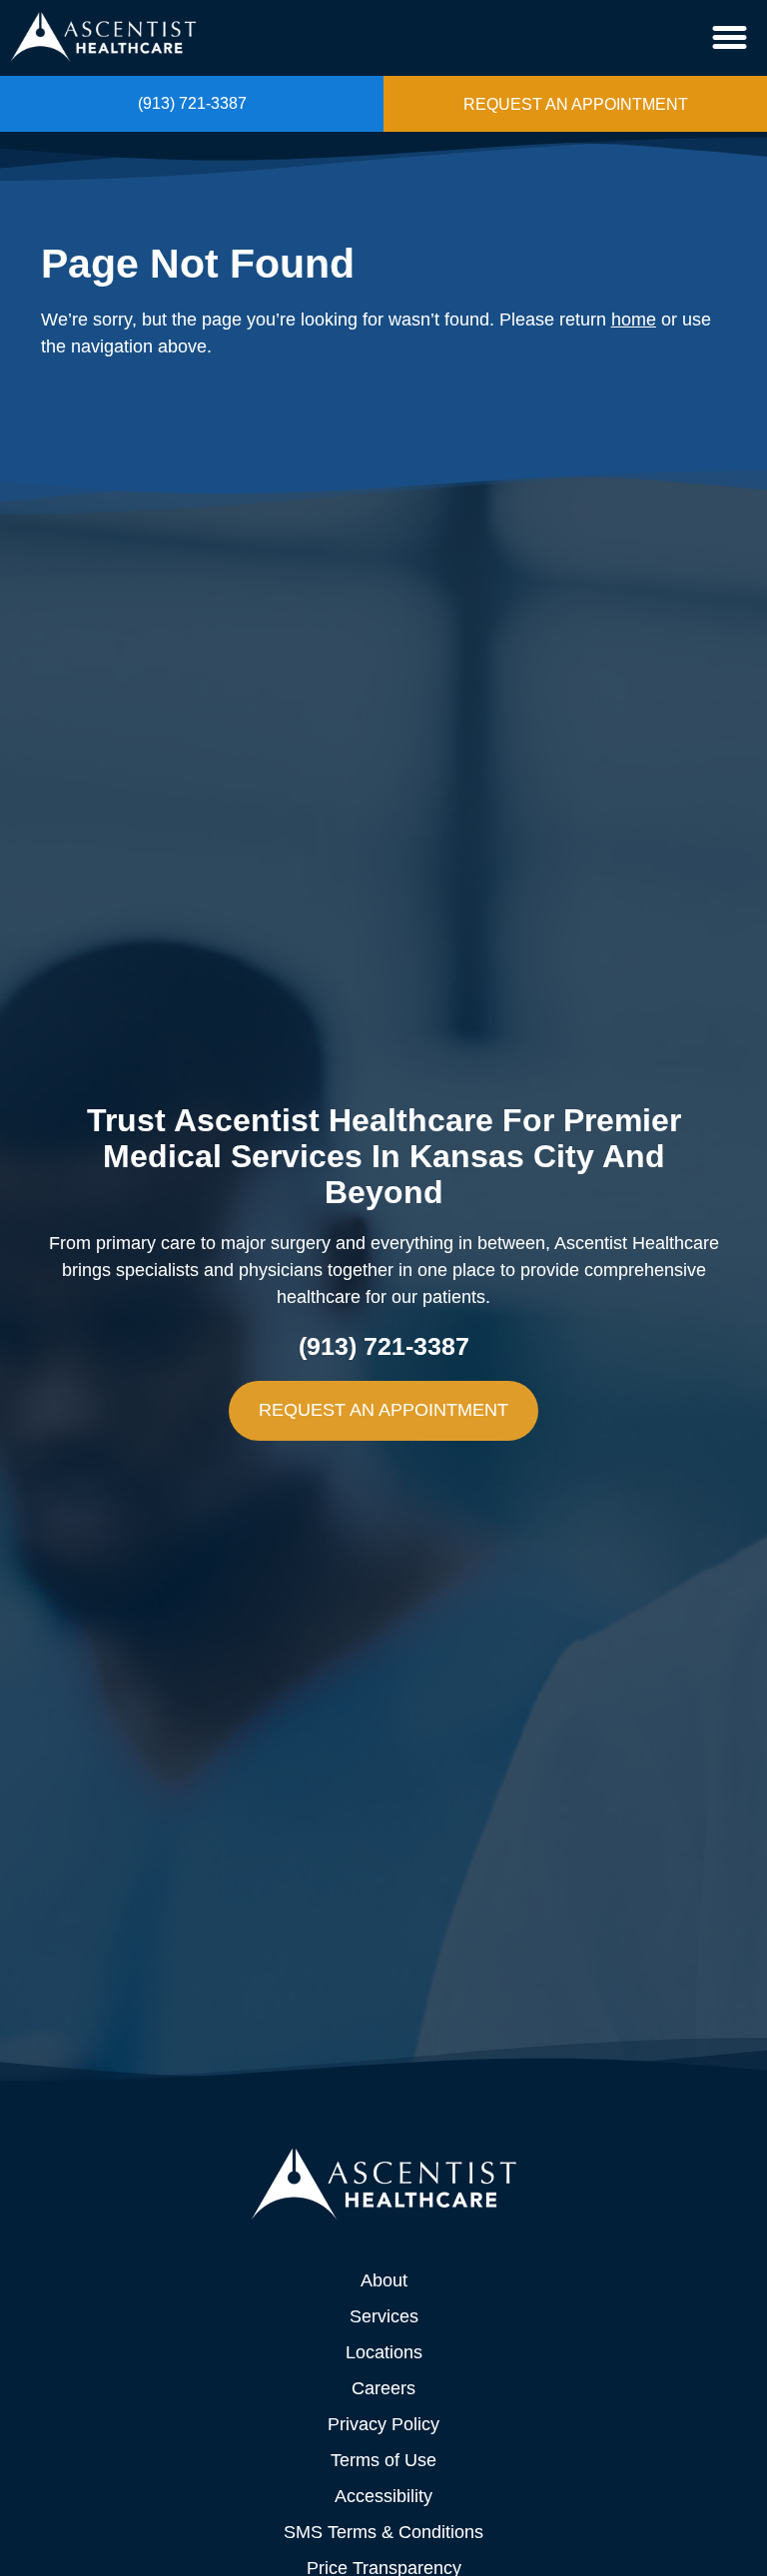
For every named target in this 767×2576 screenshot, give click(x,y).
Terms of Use (383, 2460)
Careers (383, 2388)
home (634, 320)
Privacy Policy (383, 2424)
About (384, 2280)
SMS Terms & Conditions (383, 2532)
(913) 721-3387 (192, 103)
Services (384, 2316)
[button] (730, 38)
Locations (384, 2352)
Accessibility (383, 2496)
